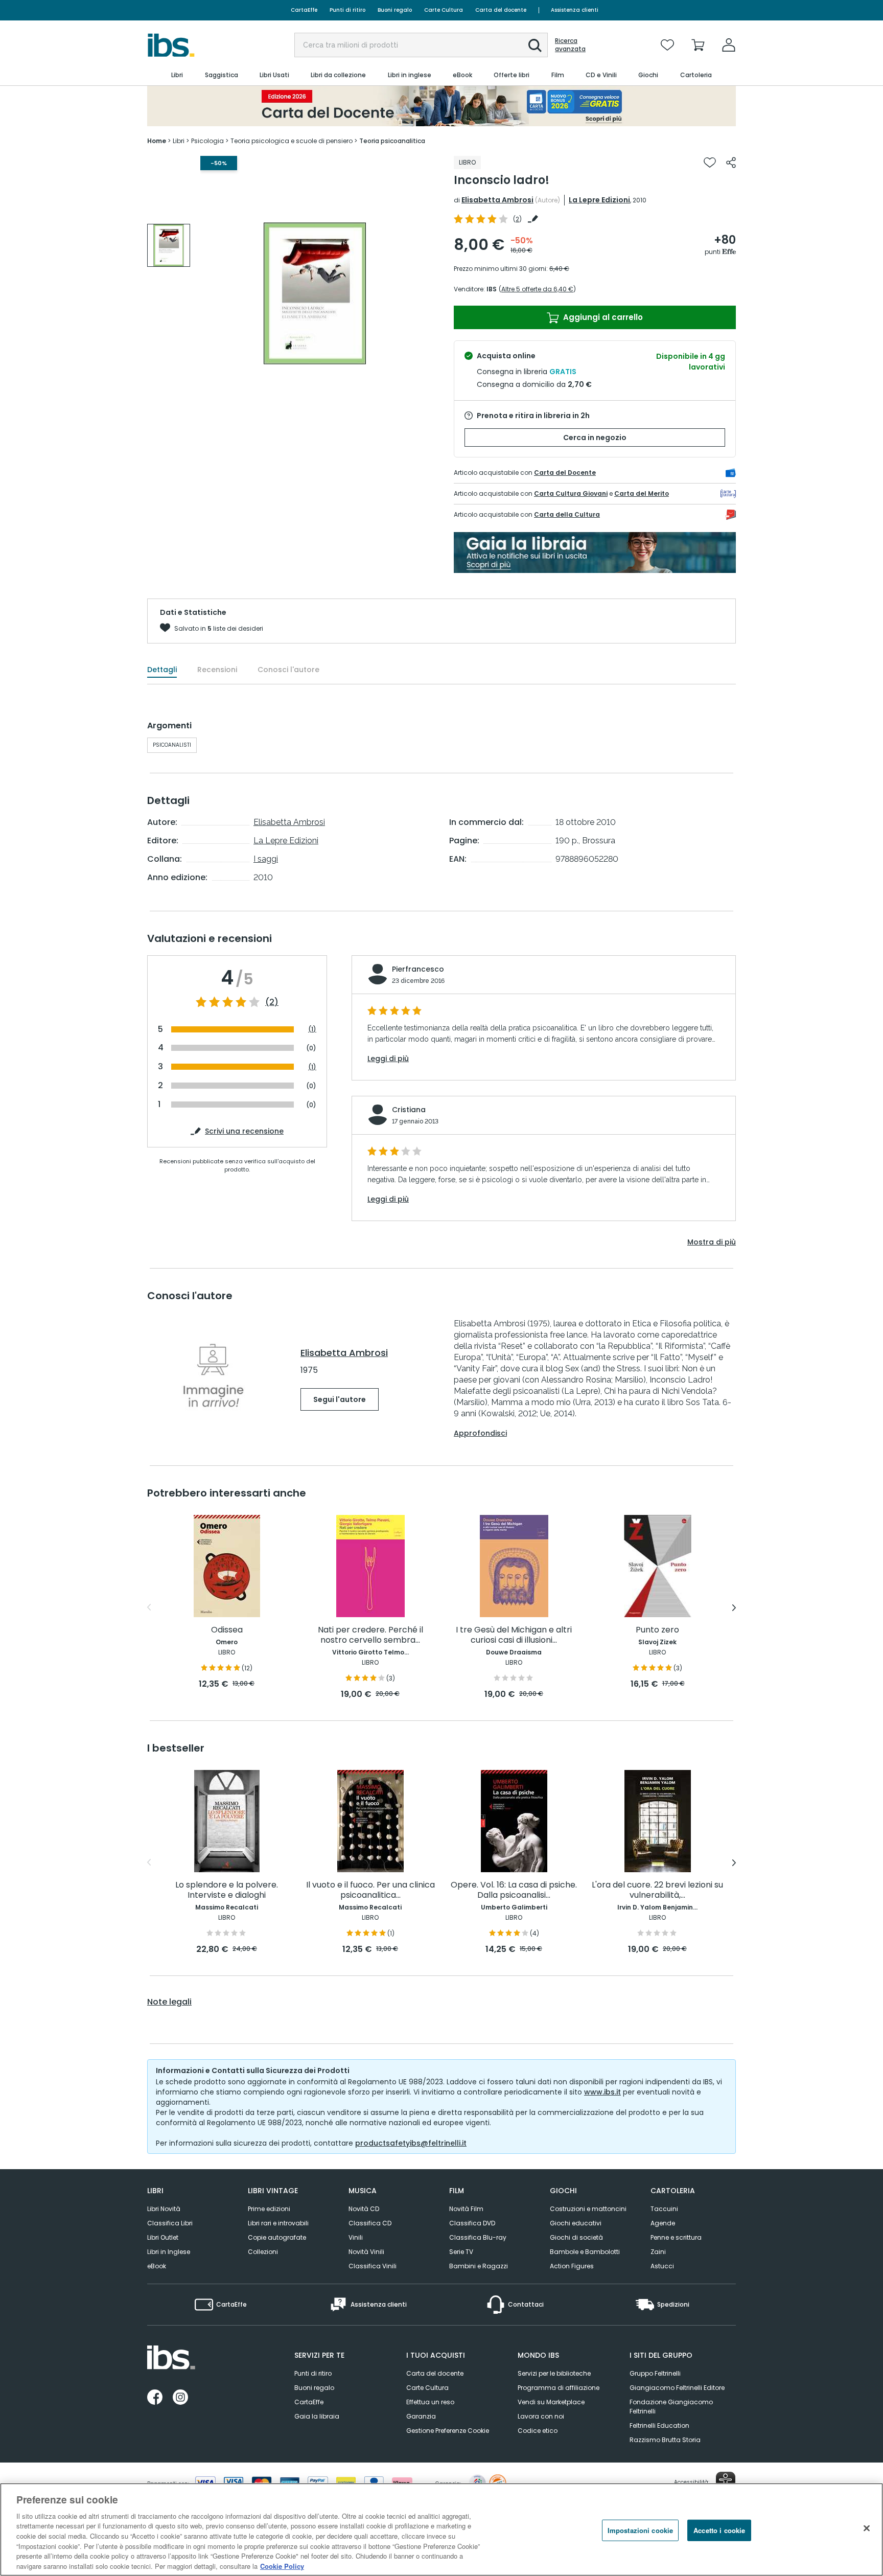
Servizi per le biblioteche (554, 2373)
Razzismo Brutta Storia (665, 2440)
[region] (441, 2529)
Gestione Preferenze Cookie (448, 2431)
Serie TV (461, 2252)
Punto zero (657, 1630)
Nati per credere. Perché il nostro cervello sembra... (370, 1635)
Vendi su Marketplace (551, 2402)
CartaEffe (304, 10)
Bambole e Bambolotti (585, 2252)
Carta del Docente (565, 473)
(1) (312, 1029)
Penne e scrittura (676, 2237)
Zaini (658, 2252)
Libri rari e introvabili (278, 2223)
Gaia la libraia (317, 2416)
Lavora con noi (541, 2416)
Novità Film (466, 2209)
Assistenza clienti (575, 10)
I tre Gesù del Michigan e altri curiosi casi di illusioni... (514, 1635)
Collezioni (263, 2252)
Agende (663, 2223)
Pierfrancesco (418, 969)
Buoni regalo (395, 10)
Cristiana (409, 1110)
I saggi (266, 859)
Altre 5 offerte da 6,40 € (537, 289)
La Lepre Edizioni (599, 200)
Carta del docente (501, 10)
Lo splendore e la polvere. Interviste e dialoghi (227, 1890)
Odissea (227, 1630)
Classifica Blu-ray (478, 2237)
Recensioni (217, 670)
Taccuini (664, 2209)
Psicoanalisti (172, 745)
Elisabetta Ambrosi (497, 200)
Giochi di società (576, 2237)
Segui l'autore (340, 1399)
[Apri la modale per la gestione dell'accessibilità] (726, 2481)
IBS (492, 289)
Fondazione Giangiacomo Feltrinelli (671, 2407)
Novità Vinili (366, 2252)
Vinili (356, 2237)
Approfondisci (480, 1433)
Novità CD (364, 2209)
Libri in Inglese (169, 2252)
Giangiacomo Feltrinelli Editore (677, 2388)
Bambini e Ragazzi (479, 2266)
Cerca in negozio (595, 438)
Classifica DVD (472, 2223)
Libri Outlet (163, 2237)
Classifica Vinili (373, 2266)
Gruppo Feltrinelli (655, 2373)
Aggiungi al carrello (602, 317)
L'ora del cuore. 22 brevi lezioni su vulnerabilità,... (657, 1890)
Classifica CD (370, 2223)
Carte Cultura (444, 10)
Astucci (662, 2266)
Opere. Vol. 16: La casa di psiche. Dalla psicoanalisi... (514, 1890)
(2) (272, 1002)
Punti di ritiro (347, 10)
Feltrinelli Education (659, 2425)
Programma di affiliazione (559, 2388)
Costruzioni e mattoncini (588, 2209)
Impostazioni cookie (640, 2530)
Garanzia (421, 2416)
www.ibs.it (602, 2092)
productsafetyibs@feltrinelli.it (411, 2143)
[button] (535, 45)
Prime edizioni (269, 2209)
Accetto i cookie (719, 2530)
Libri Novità (164, 2209)
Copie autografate (277, 2237)
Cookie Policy (282, 2566)
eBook (157, 2266)
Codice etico (538, 2431)
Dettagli (162, 670)
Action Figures (572, 2266)
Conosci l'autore (288, 670)
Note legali (169, 2002)
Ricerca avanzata (570, 45)
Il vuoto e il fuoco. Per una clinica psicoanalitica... (370, 1890)
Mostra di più (712, 1242)
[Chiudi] (867, 2528)
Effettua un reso (430, 2402)
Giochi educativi (576, 2223)
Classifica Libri (170, 2223)
